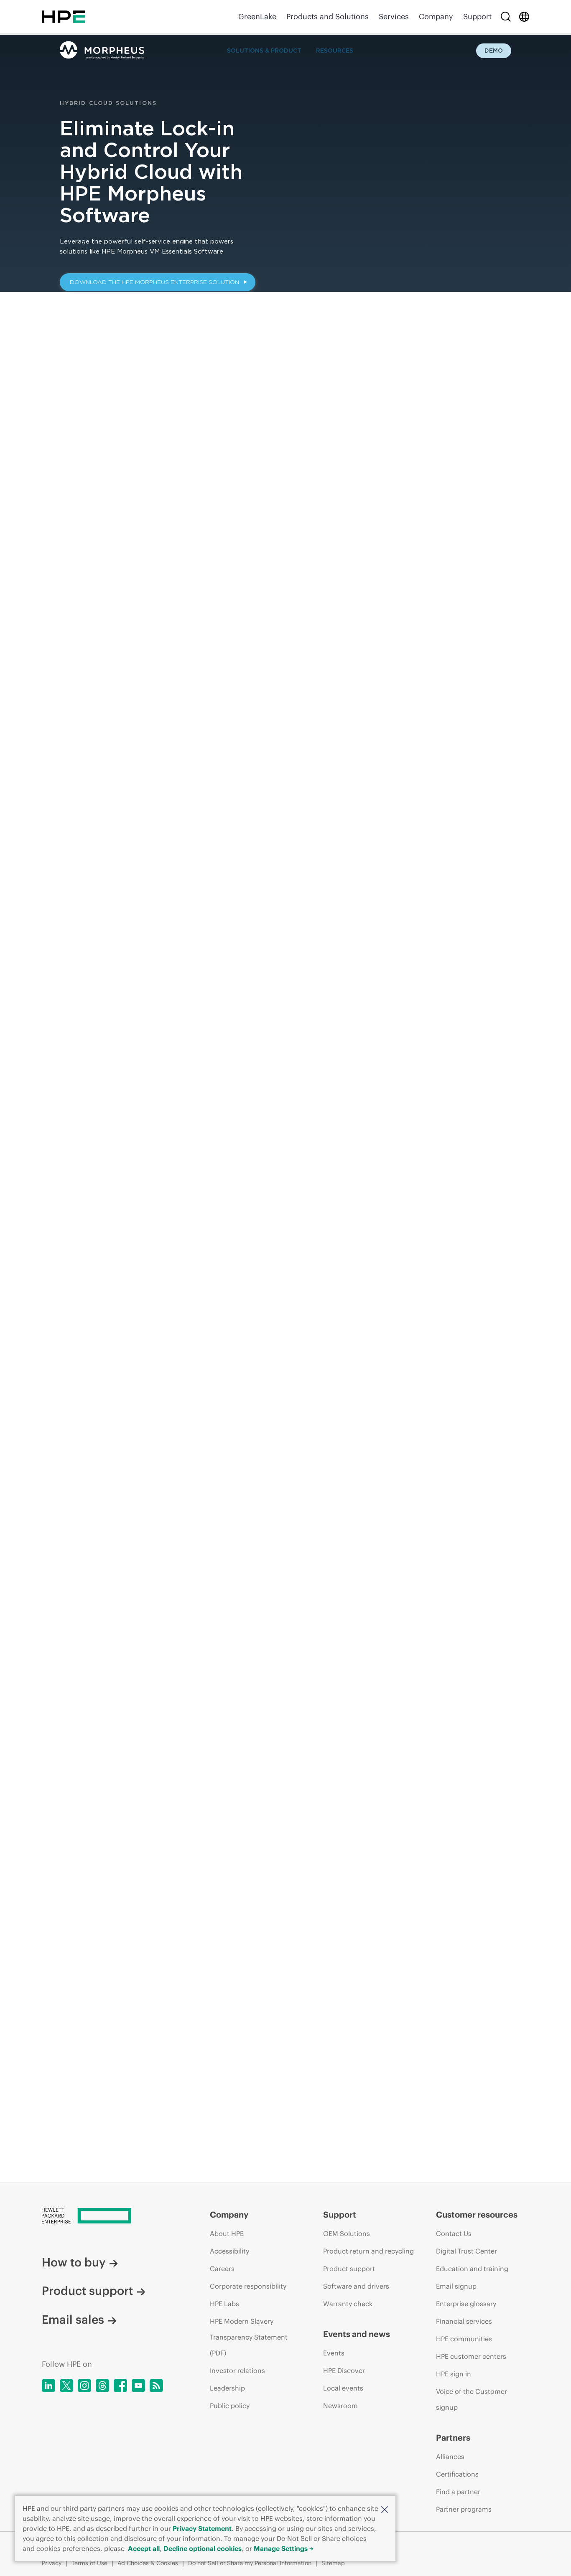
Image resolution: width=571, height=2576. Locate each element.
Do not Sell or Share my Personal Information (250, 2563)
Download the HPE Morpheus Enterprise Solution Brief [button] (154, 285)
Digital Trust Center (466, 2251)
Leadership (227, 2388)
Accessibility (229, 2251)
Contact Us (454, 2233)
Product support (87, 2291)
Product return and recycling (368, 2251)
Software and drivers (356, 2286)
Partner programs (464, 2509)
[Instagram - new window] (84, 2386)
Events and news (357, 2334)
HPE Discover (344, 2370)
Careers (222, 2269)
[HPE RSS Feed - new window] (156, 2386)
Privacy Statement (202, 2528)
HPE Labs (224, 2304)
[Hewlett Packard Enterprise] (64, 17)
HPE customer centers (471, 2356)
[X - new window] (66, 2386)
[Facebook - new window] (120, 2386)
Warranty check (348, 2304)
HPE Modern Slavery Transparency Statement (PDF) (249, 2337)
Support (477, 16)
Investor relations (237, 2370)
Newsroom (340, 2406)
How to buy (74, 2262)
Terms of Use (89, 2563)
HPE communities (464, 2339)
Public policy (230, 2406)
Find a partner (458, 2492)
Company (436, 16)
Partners (453, 2438)
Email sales (73, 2320)
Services (394, 16)
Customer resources (477, 2214)
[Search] (506, 17)
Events (334, 2353)
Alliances (450, 2457)
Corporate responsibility (248, 2286)
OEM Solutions (347, 2233)
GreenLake (257, 16)
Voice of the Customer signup (472, 2399)
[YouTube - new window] (138, 2386)
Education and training (472, 2269)
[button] (385, 2509)
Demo (494, 51)
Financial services (464, 2321)
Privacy (52, 2563)
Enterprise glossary (466, 2304)
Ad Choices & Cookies (148, 2563)
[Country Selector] (524, 17)
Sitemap (333, 2563)
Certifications (457, 2474)
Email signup (456, 2286)
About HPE (227, 2233)
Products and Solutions (328, 16)
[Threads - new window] (102, 2386)
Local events (343, 2388)
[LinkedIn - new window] (48, 2386)
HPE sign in (454, 2374)
